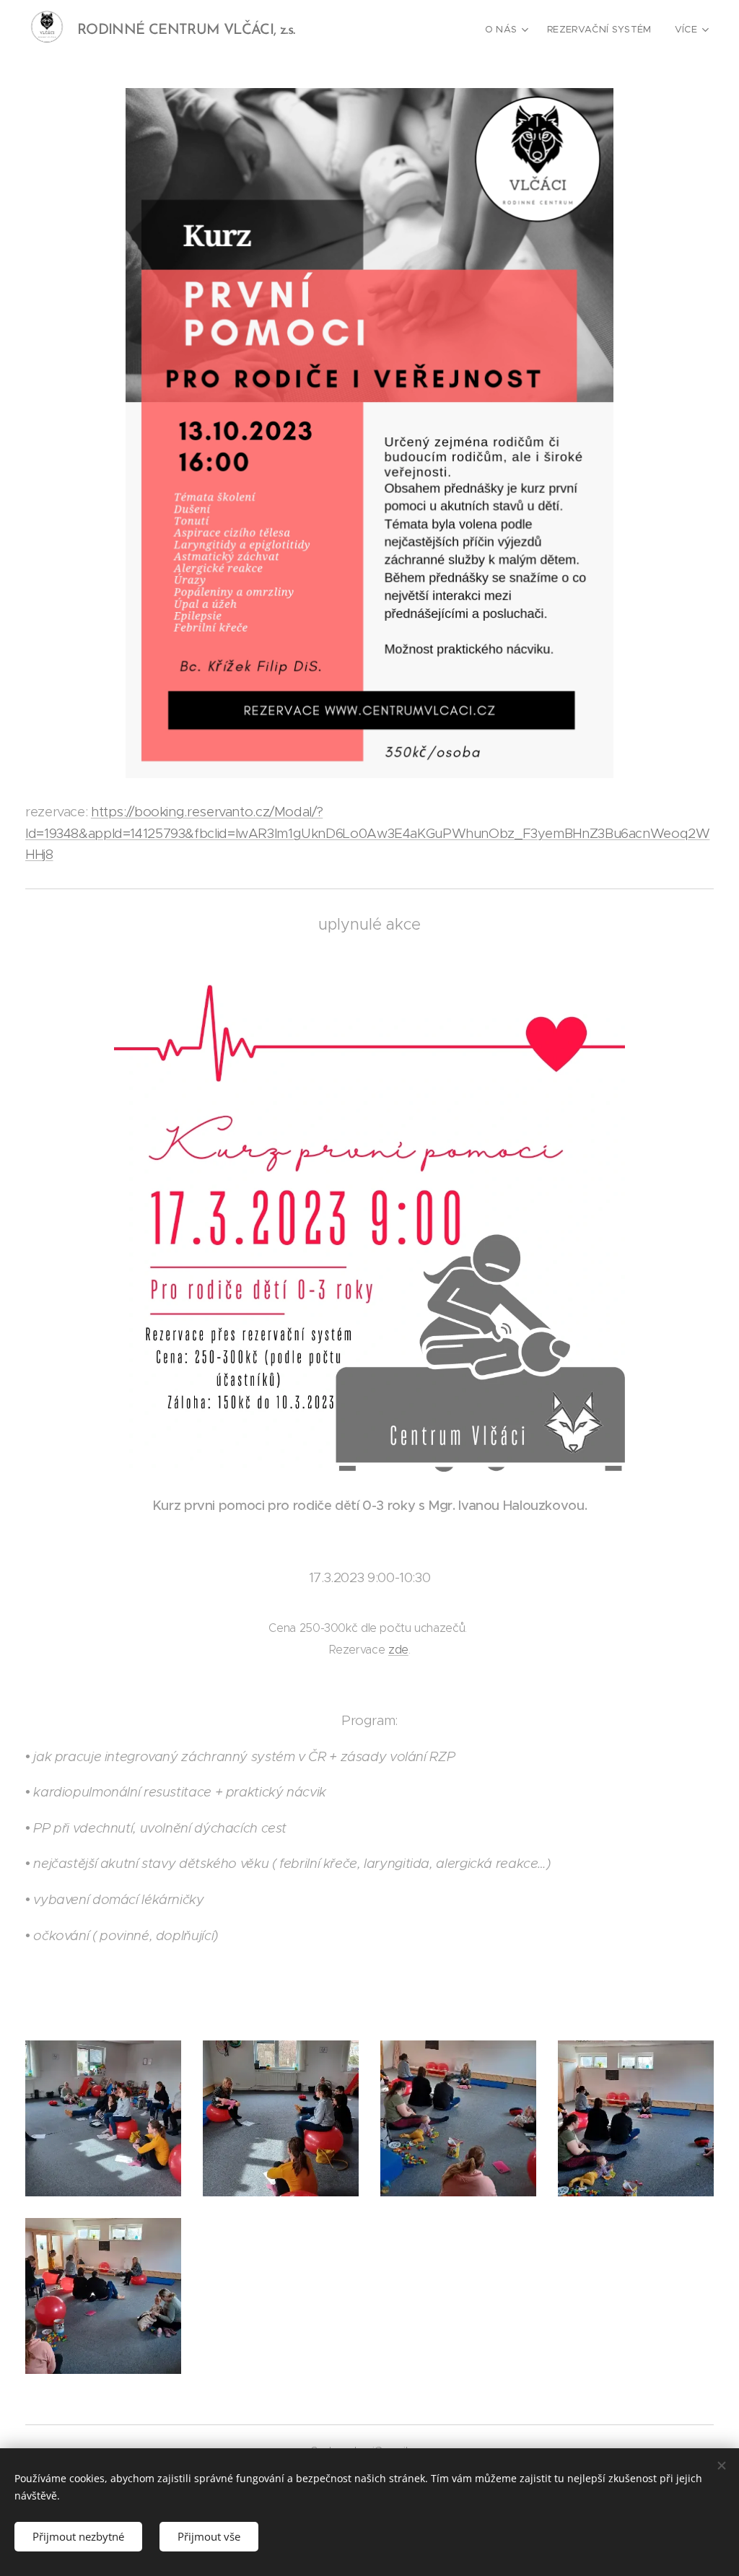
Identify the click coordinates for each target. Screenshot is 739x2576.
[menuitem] (509, 30)
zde (398, 1650)
